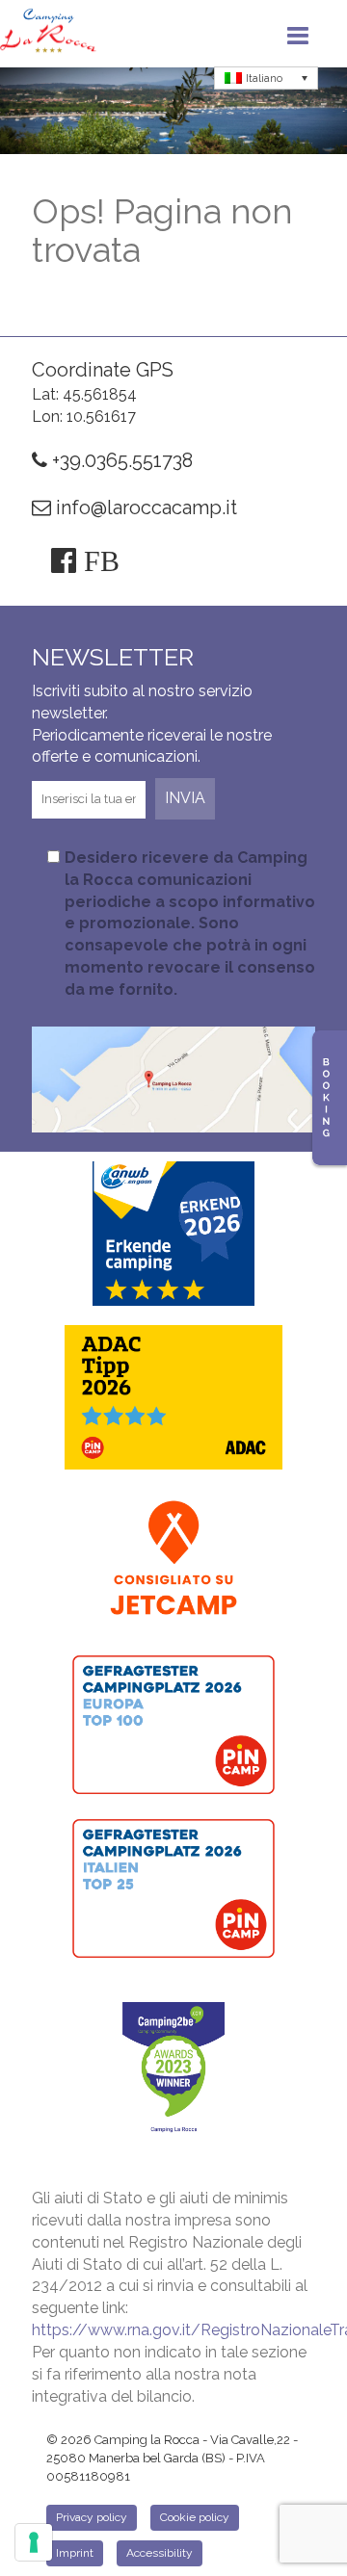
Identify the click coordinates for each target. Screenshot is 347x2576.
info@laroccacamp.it (144, 507)
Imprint (75, 2553)
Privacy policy (92, 2517)
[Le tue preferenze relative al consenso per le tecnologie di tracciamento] (34, 2542)
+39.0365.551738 (120, 460)
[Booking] (330, 1098)
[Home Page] (48, 33)
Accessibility (160, 2553)
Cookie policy (195, 2517)
